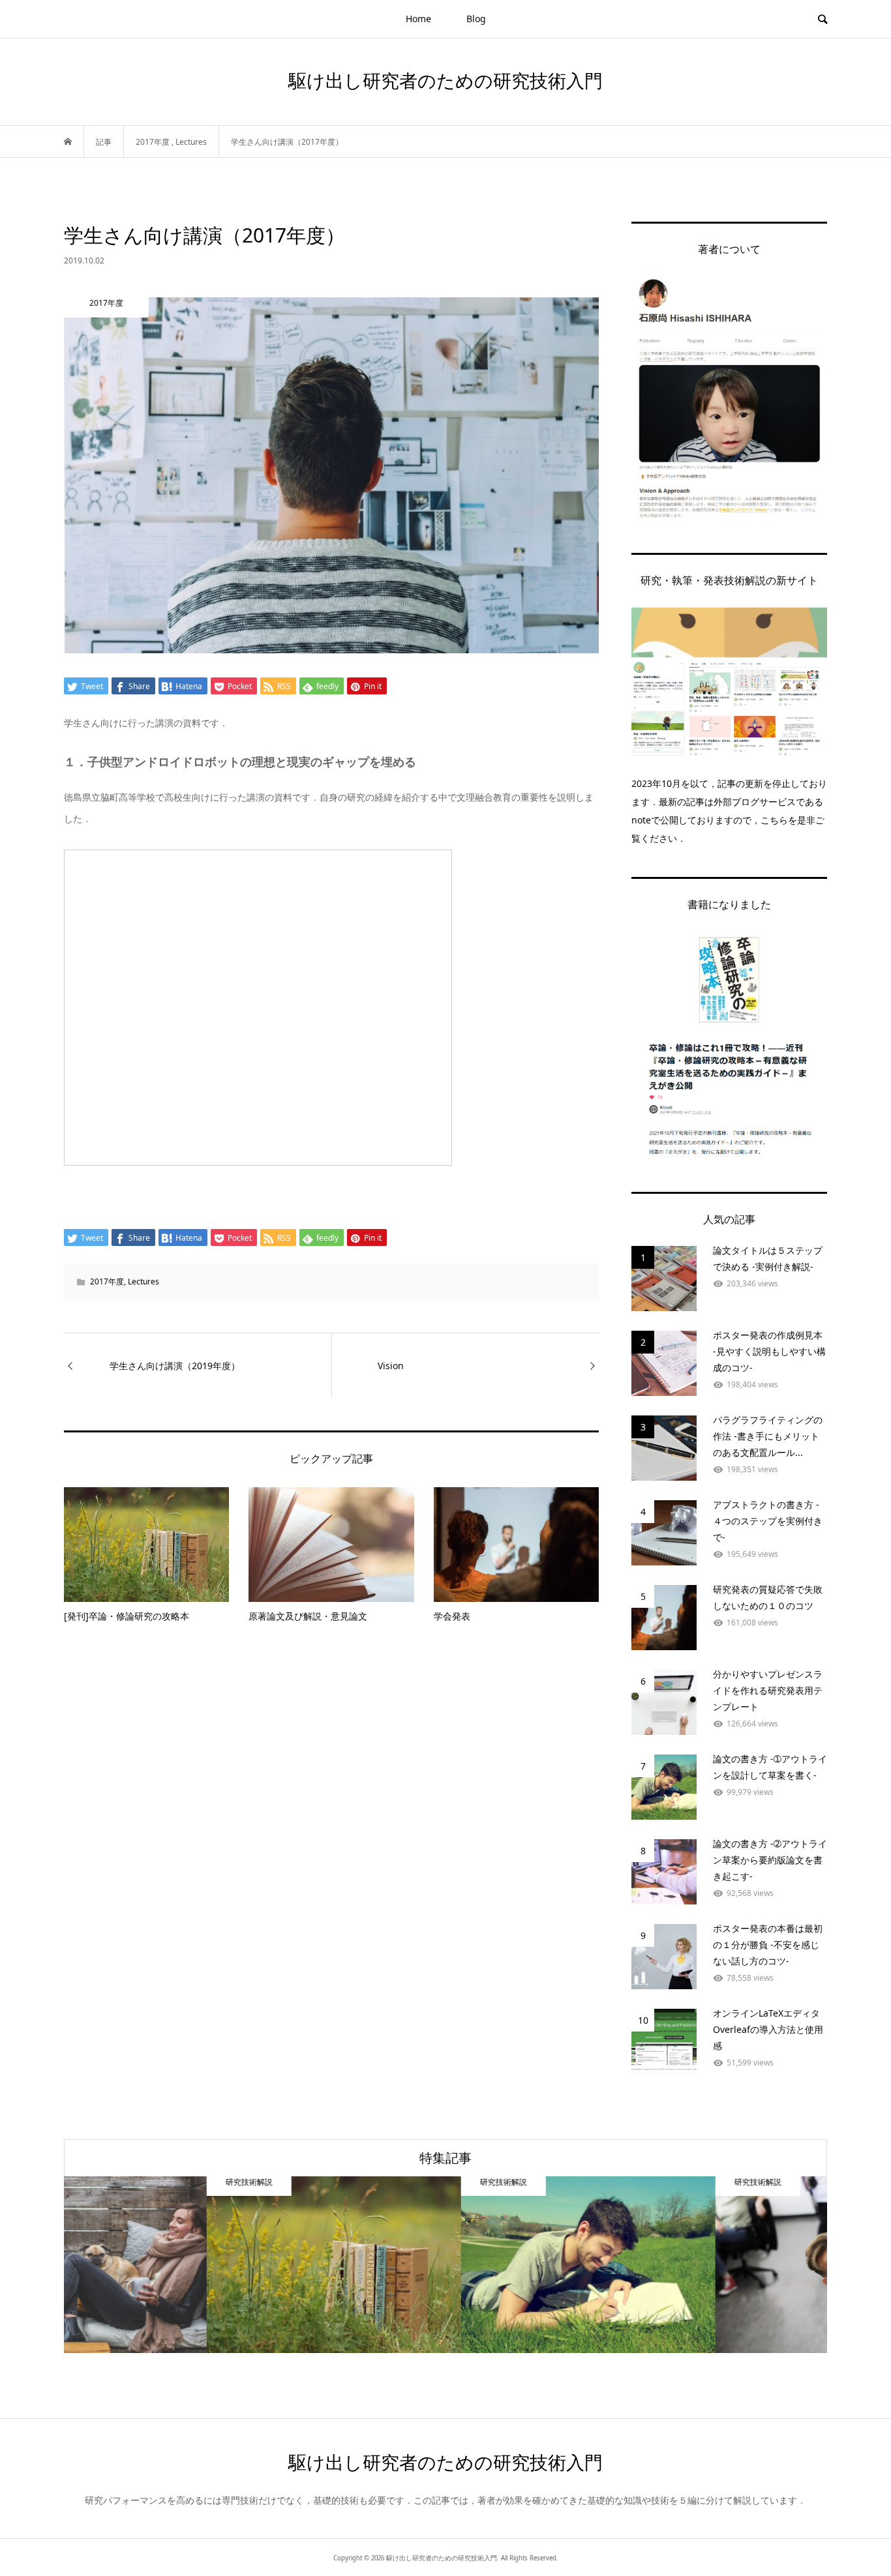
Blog (476, 19)
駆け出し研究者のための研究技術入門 (445, 80)
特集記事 (445, 2158)
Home (418, 19)
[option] (191, 2265)
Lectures (143, 1281)
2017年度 (107, 1281)
